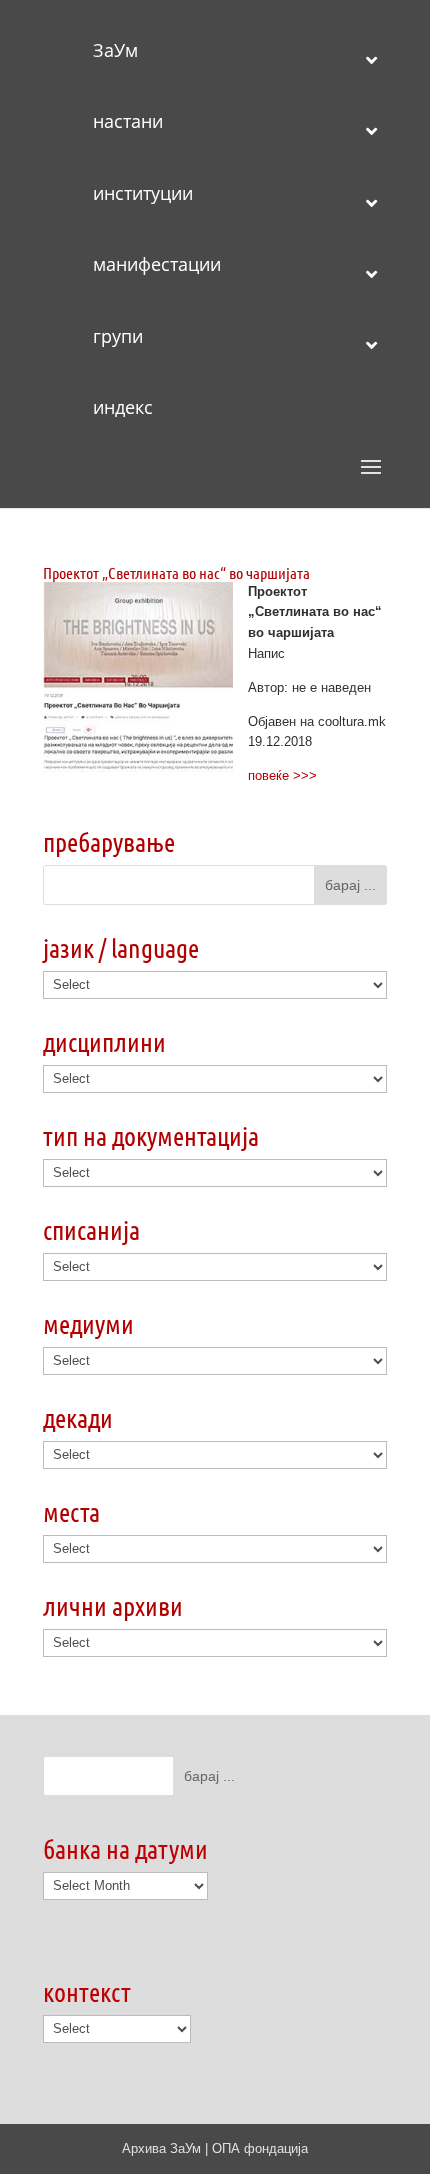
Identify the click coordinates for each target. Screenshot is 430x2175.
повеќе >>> (282, 775)
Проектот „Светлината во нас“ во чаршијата (176, 572)
